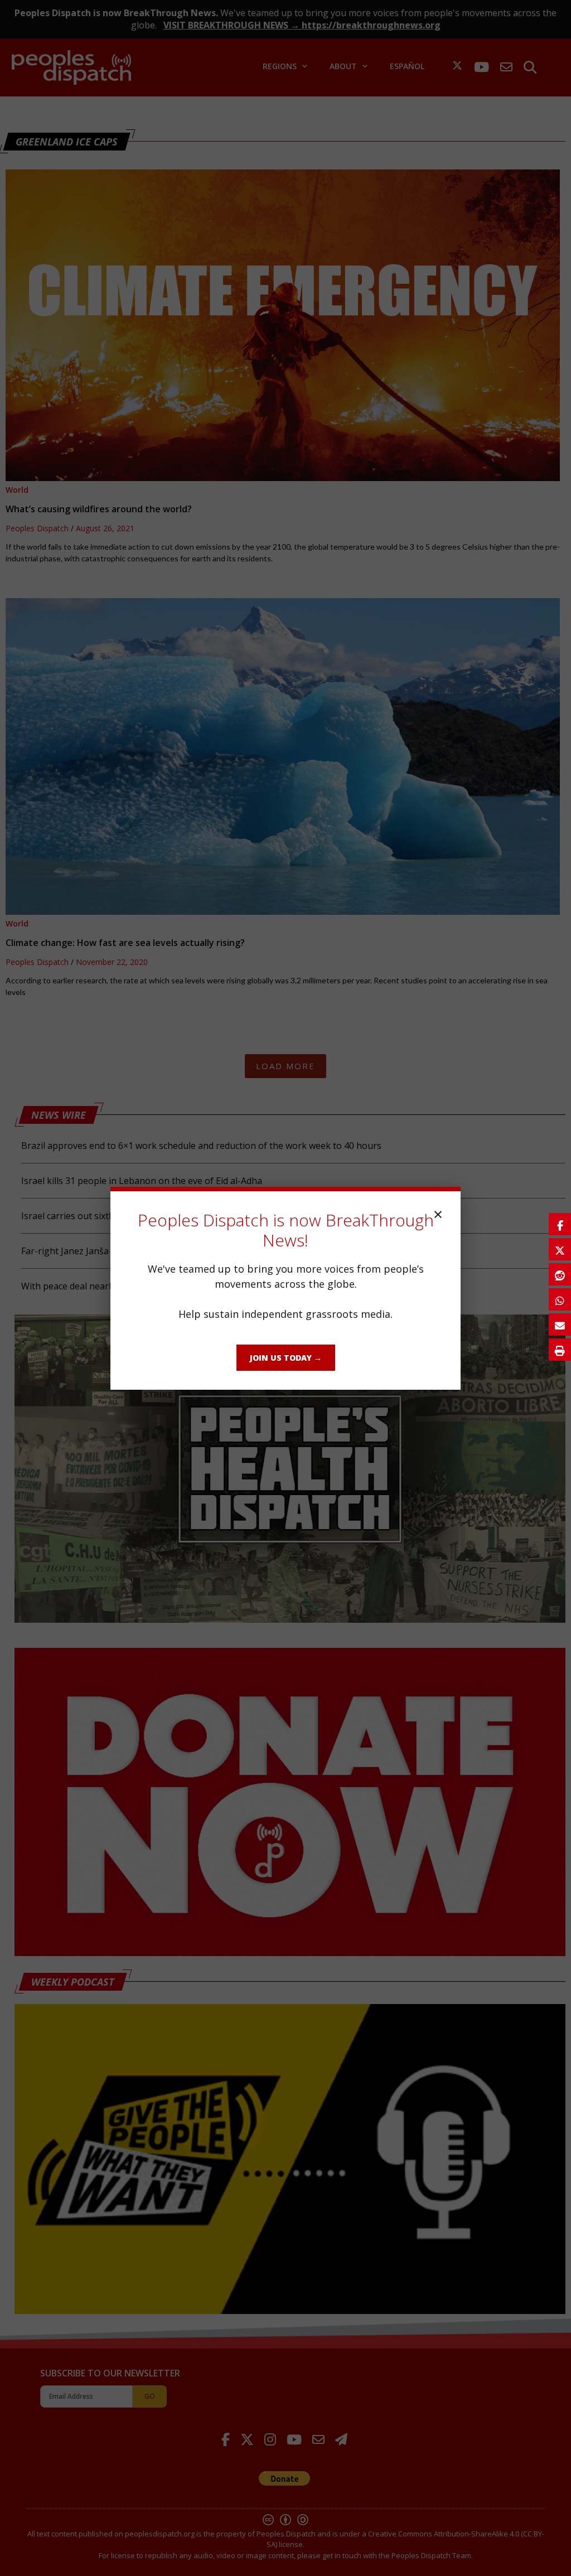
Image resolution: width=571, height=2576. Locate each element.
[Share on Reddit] (560, 1274)
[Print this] (560, 1350)
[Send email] (560, 1325)
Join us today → (286, 1358)
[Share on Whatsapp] (560, 1299)
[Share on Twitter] (560, 1249)
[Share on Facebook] (560, 1224)
